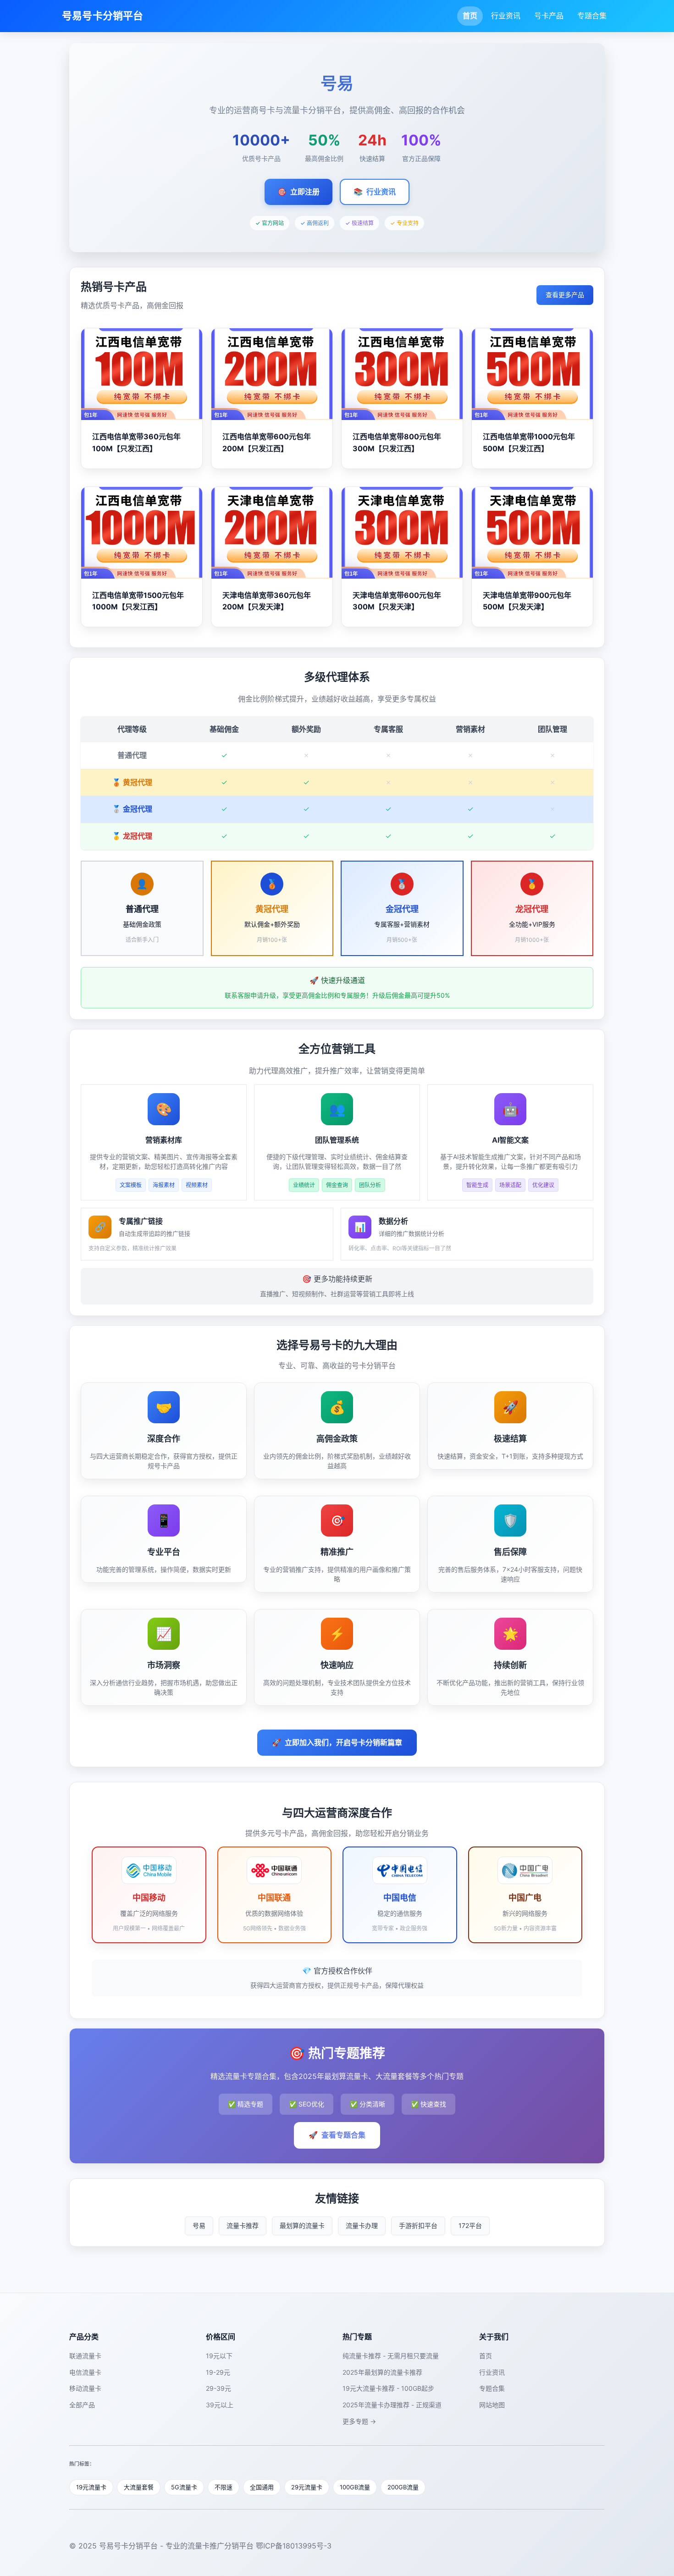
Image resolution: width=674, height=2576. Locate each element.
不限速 (224, 2487)
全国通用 (262, 2487)
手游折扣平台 (418, 2225)
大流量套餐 (139, 2487)
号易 (199, 2225)
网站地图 (492, 2405)
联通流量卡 (85, 2356)
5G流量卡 (184, 2487)
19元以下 (219, 2356)
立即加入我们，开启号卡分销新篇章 (337, 1742)
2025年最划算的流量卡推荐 (382, 2372)
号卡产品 (549, 16)
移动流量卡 (85, 2388)
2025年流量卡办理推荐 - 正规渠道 (392, 2405)
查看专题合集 (337, 2135)
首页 (470, 16)
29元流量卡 (307, 2487)
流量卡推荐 (243, 2225)
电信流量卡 (85, 2372)
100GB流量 (355, 2487)
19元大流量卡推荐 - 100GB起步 (388, 2388)
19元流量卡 (91, 2487)
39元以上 (220, 2405)
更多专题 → (359, 2421)
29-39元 (218, 2388)
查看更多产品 (565, 295)
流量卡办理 (362, 2225)
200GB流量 (403, 2487)
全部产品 (82, 2405)
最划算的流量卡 (302, 2225)
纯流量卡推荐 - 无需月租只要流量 (391, 2356)
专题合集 (592, 16)
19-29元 (218, 2372)
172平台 (470, 2225)
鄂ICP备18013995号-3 (294, 2546)
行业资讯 (506, 16)
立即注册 (298, 192)
